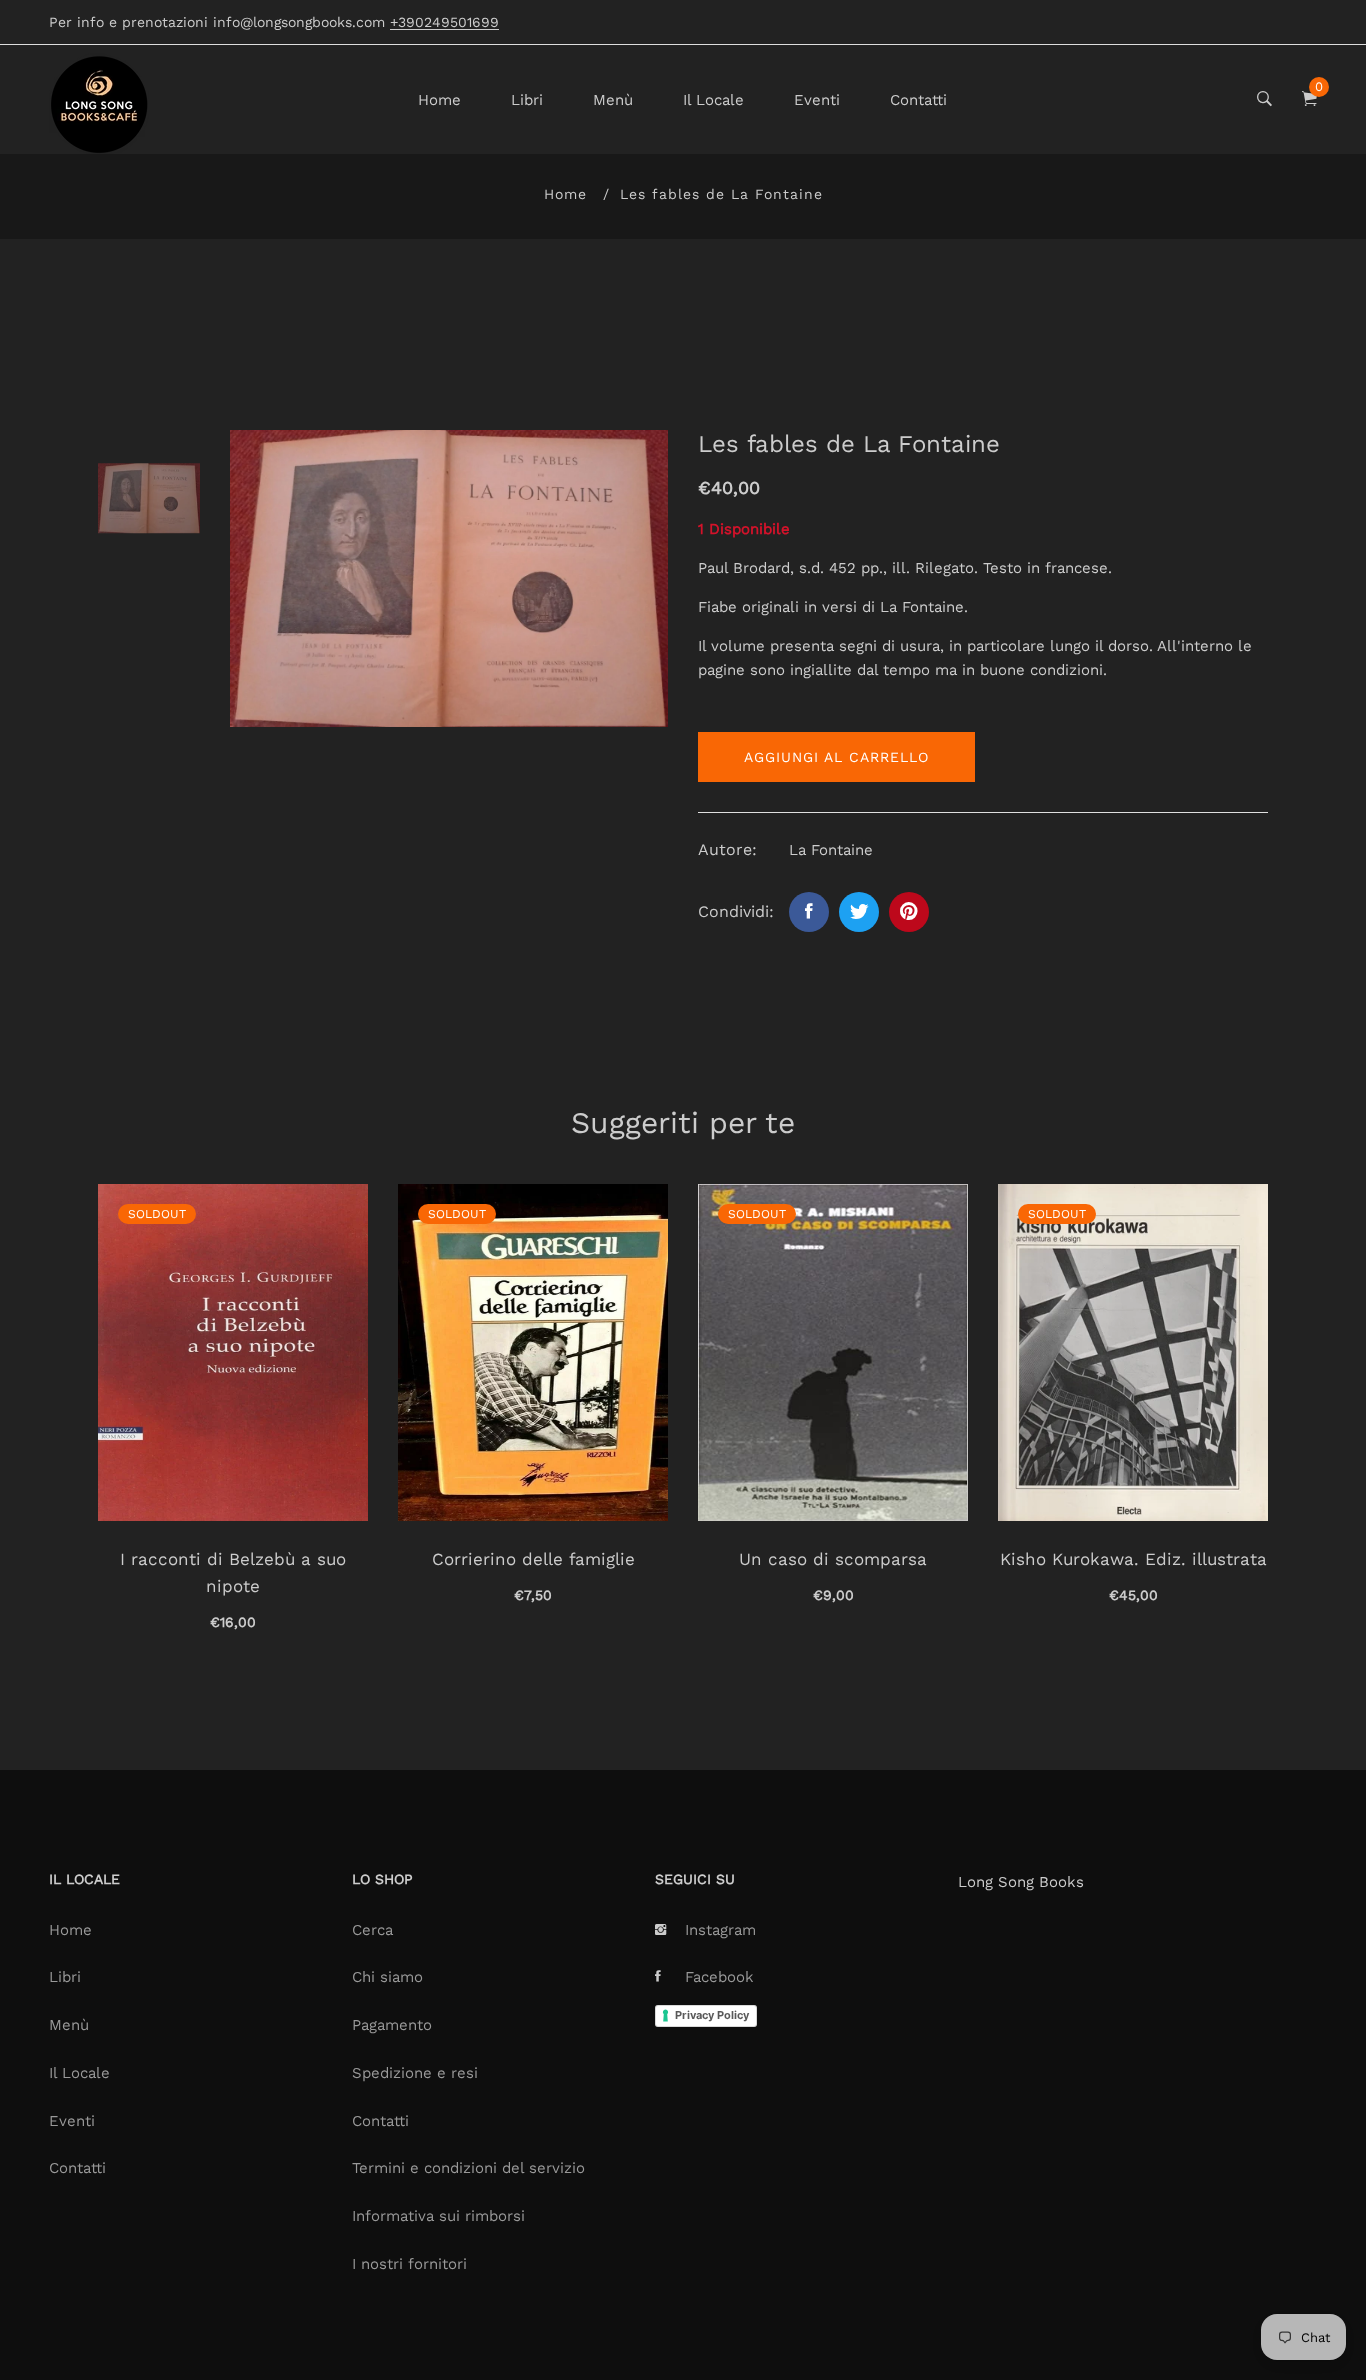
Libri (527, 100)
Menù (613, 100)
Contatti (918, 100)
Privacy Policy (712, 2015)
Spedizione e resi (415, 2073)
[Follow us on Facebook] (809, 912)
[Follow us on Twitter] (859, 912)
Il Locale (713, 100)
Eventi (817, 100)
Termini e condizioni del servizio (468, 2168)
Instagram (720, 1930)
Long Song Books (1021, 1882)
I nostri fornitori (409, 2264)
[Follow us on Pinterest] (909, 912)
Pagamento (392, 2025)
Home (439, 100)
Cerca (372, 1930)
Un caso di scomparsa (833, 1559)
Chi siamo (387, 1977)
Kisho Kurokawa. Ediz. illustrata (1133, 1559)
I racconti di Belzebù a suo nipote (233, 1572)
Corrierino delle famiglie (533, 1559)
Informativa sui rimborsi (438, 2216)
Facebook (719, 1977)
